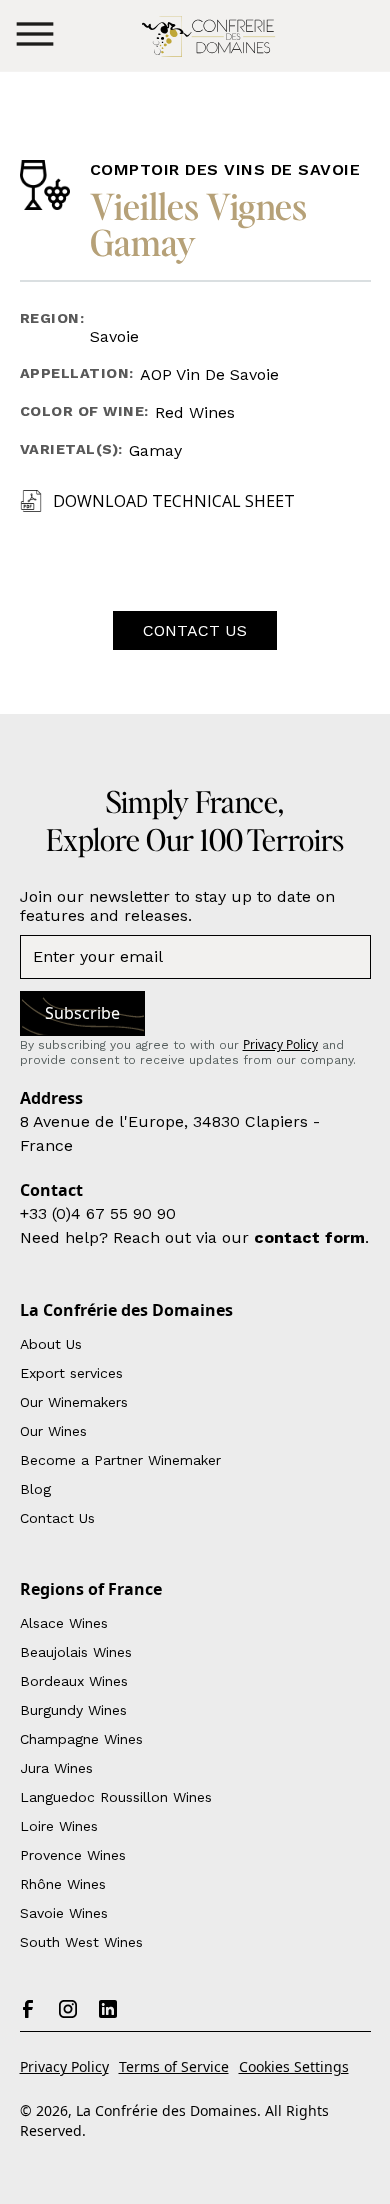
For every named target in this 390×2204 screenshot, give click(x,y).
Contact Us (57, 1518)
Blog (35, 1489)
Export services (71, 1373)
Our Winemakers (74, 1402)
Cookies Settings (294, 2066)
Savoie (114, 336)
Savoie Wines (64, 1913)
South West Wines (81, 1942)
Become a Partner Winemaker (120, 1460)
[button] (35, 35)
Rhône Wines (63, 1884)
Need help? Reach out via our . (194, 1237)
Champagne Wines (81, 1739)
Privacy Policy (64, 2066)
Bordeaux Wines (74, 1681)
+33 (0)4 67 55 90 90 (98, 1213)
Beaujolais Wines (76, 1652)
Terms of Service (174, 2066)
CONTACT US (195, 630)
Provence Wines (73, 1855)
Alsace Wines (64, 1623)
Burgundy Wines (73, 1710)
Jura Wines (56, 1768)
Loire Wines (59, 1826)
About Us (51, 1344)
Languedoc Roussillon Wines (116, 1797)
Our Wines (53, 1431)
